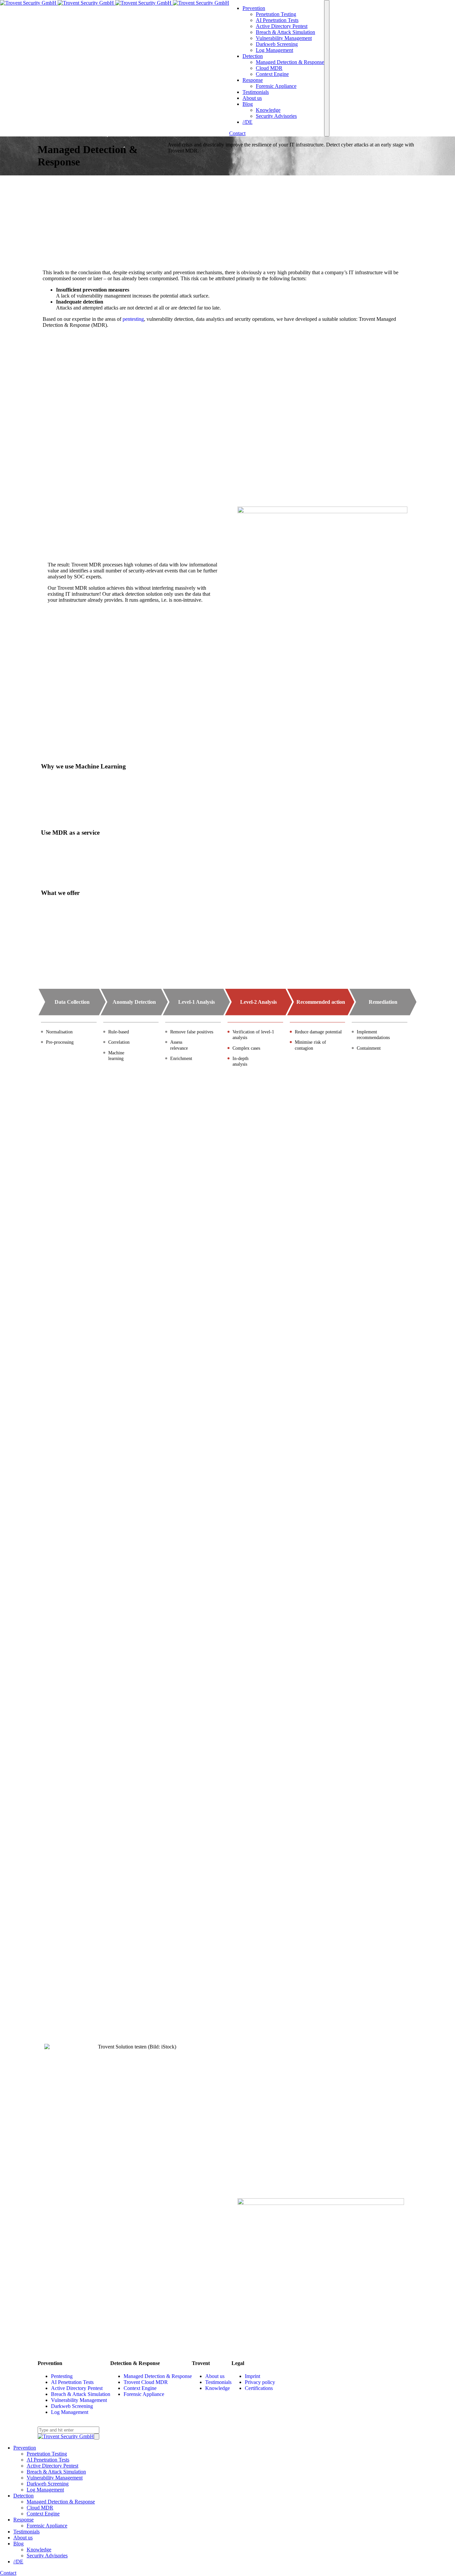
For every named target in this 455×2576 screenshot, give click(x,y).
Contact (237, 133)
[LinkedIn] (40, 2423)
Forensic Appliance (144, 2394)
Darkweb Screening (72, 2406)
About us (215, 2376)
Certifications (259, 2388)
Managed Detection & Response (158, 2376)
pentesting (133, 319)
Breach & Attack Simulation (81, 2394)
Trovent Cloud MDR (146, 2382)
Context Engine (140, 2388)
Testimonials (218, 2382)
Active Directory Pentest (77, 2388)
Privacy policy (260, 2382)
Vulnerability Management (79, 2400)
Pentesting (62, 2376)
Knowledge (218, 2388)
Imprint (252, 2376)
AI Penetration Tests (72, 2382)
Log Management (70, 2412)
